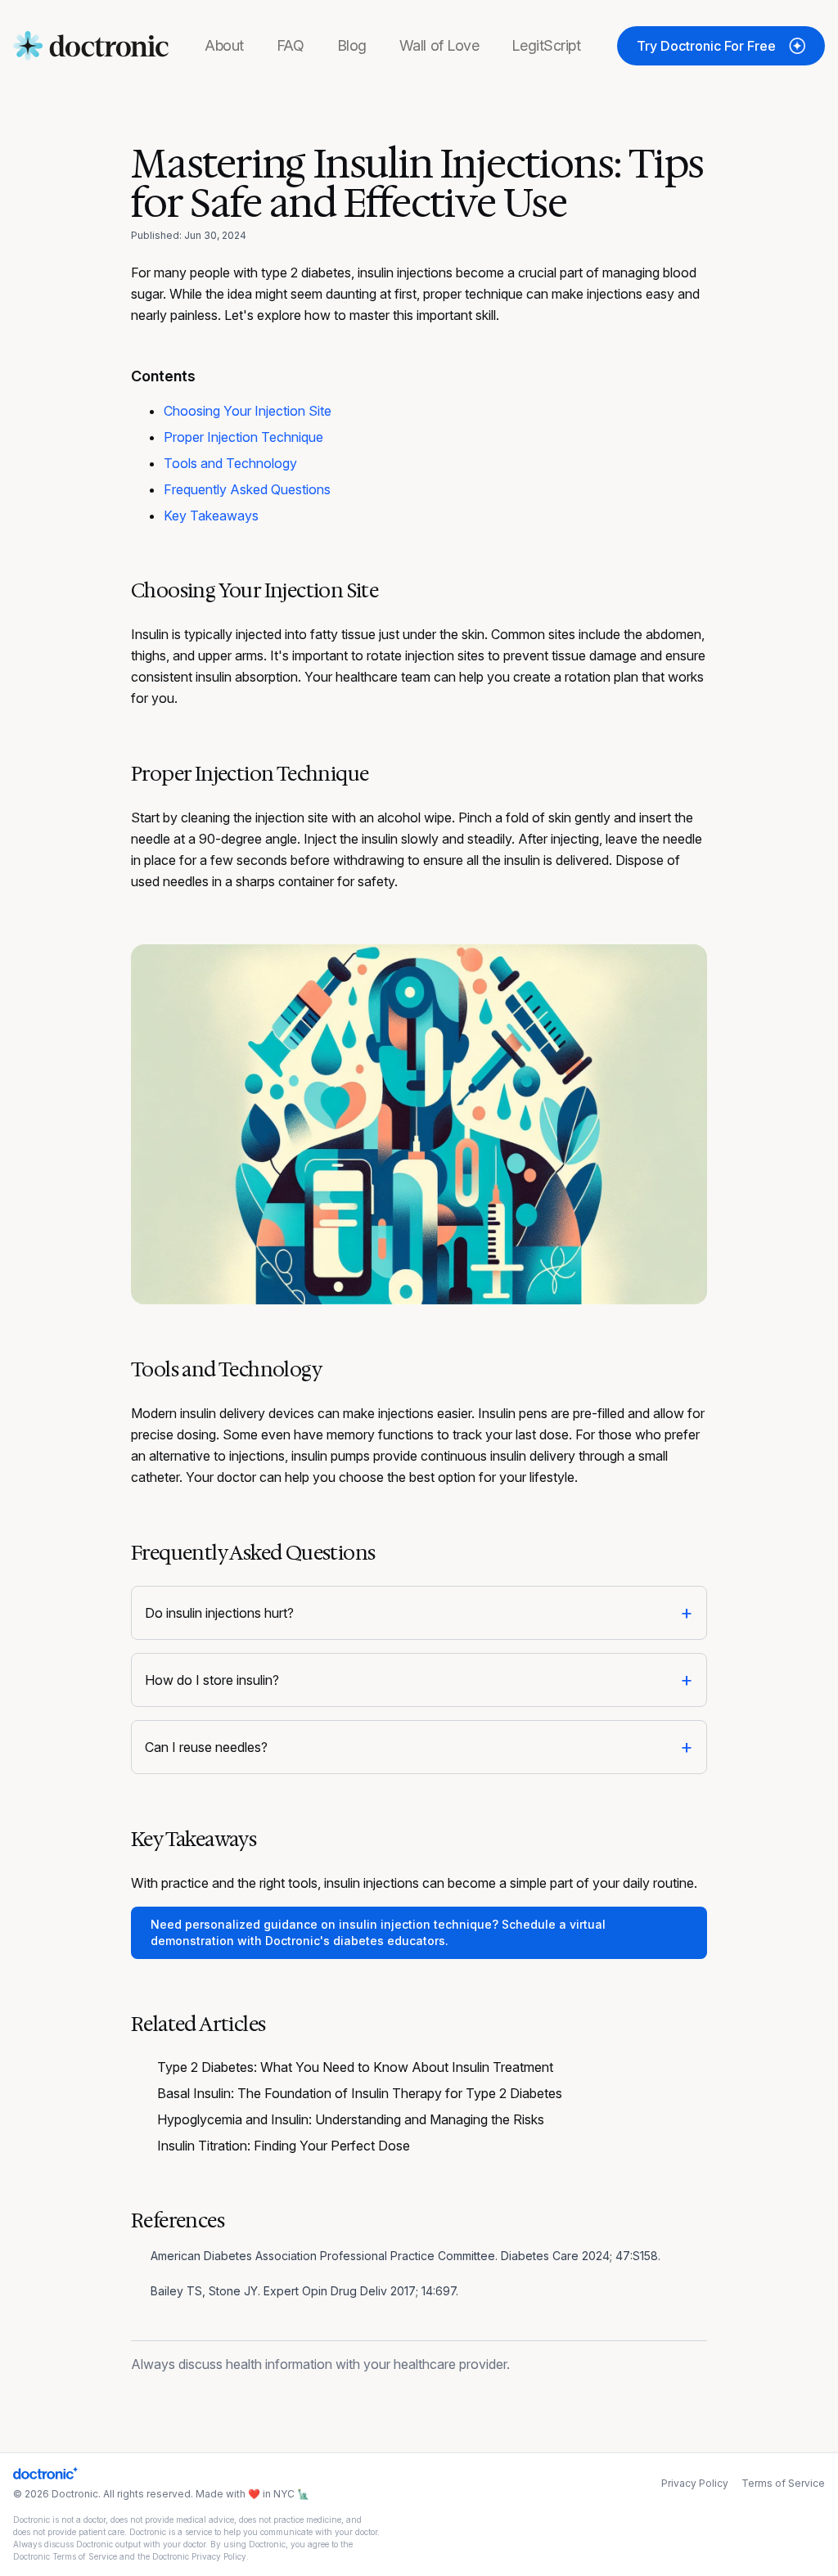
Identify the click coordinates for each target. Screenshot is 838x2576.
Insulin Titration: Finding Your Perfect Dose (284, 2146)
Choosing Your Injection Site (248, 411)
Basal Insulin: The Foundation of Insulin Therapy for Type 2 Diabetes (360, 2093)
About (224, 45)
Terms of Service (783, 2483)
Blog (352, 45)
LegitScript (546, 45)
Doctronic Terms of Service (65, 2556)
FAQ (291, 45)
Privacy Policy (695, 2483)
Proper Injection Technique (243, 437)
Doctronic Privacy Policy (199, 2556)
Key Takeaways (211, 516)
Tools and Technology (230, 463)
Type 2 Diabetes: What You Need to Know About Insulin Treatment (355, 2067)
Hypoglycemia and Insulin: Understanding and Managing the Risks (351, 2119)
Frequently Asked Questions (247, 489)
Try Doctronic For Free (706, 46)
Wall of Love (439, 45)
